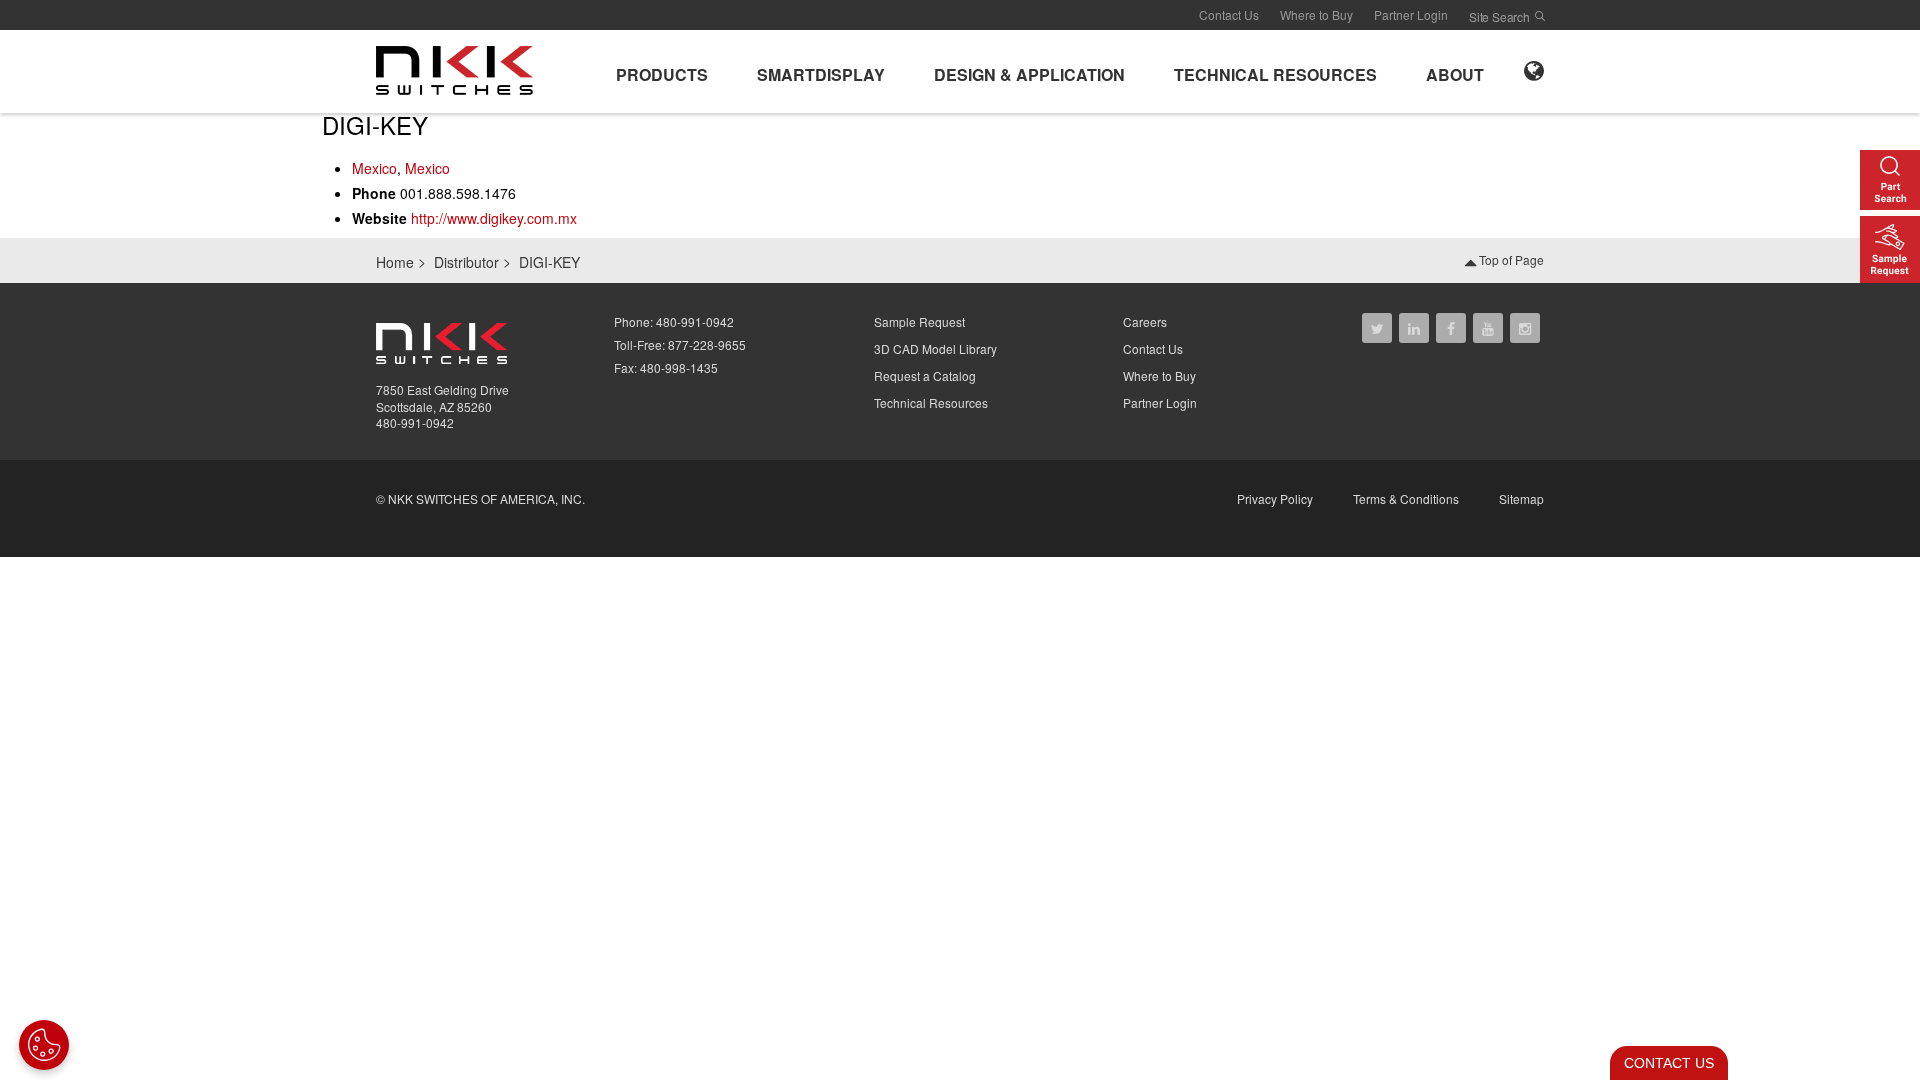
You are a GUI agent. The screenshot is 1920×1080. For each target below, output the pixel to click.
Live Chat (1663, 1063)
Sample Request (919, 321)
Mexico (374, 168)
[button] (662, 71)
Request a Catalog (925, 375)
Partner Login (1411, 14)
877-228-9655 (707, 344)
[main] (960, 175)
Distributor (466, 262)
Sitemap (1521, 498)
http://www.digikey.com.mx (494, 218)
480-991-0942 (415, 422)
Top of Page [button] (1510, 259)
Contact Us (1229, 14)
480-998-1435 (679, 367)
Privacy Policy (1275, 498)
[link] (460, 69)
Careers (1145, 321)
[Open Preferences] (44, 1045)
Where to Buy (1316, 14)
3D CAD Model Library (935, 348)
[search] (1540, 16)
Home (395, 262)
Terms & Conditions (1406, 498)
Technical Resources (931, 402)
